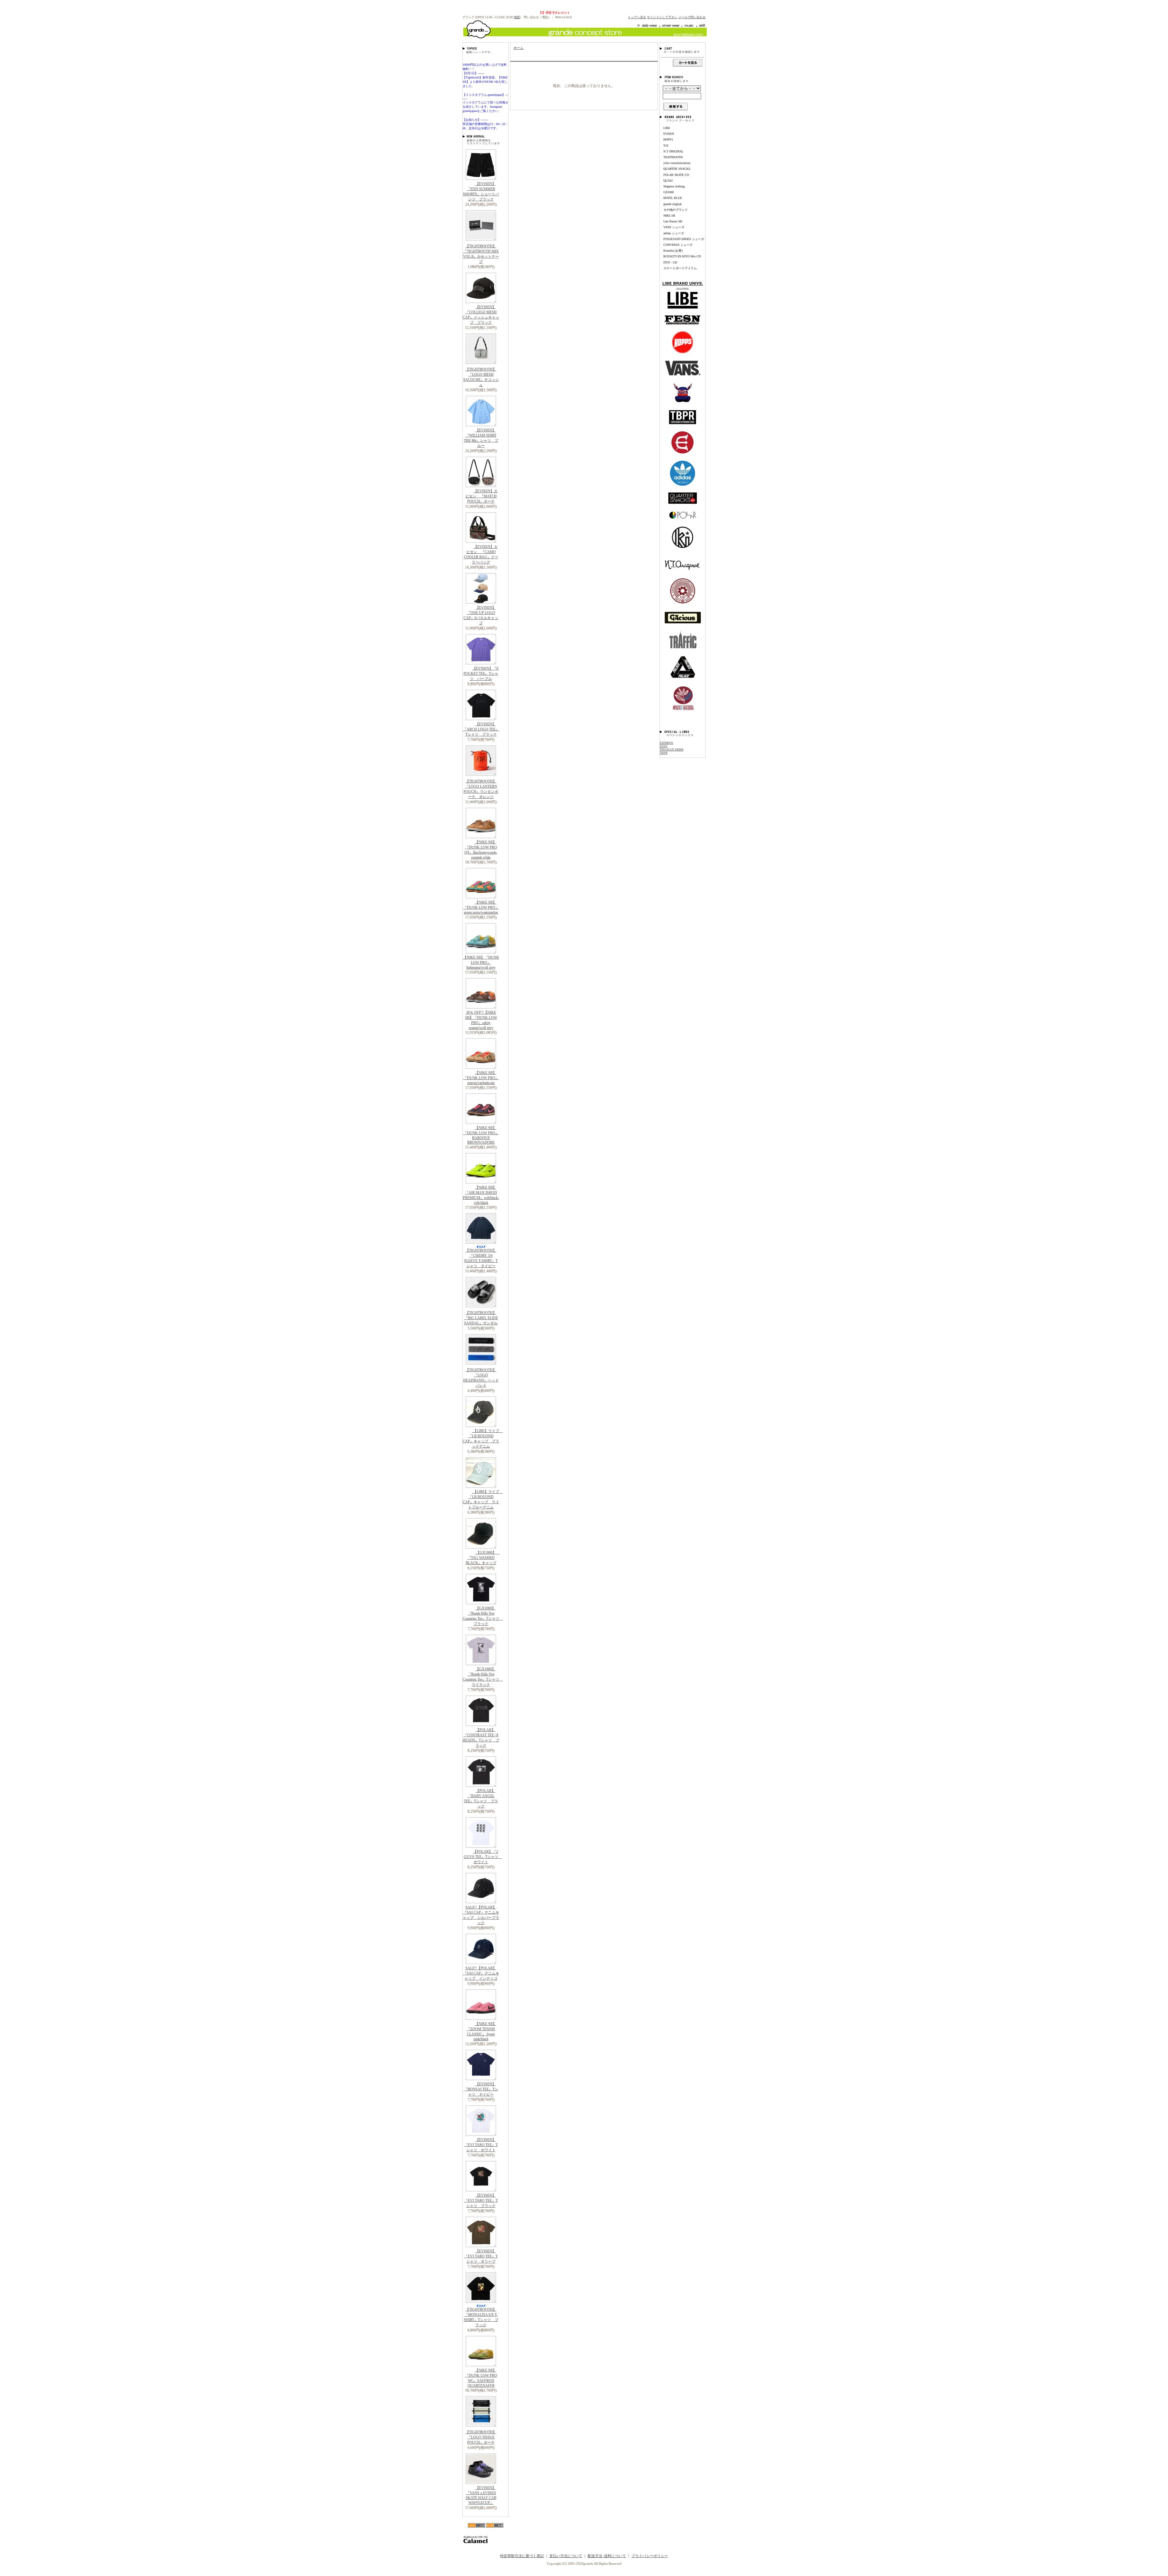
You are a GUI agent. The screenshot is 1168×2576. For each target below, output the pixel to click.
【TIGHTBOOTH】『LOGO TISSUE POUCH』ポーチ (481, 2437)
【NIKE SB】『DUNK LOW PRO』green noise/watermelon (481, 907)
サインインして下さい (662, 17)
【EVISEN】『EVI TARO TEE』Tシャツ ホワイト (481, 2145)
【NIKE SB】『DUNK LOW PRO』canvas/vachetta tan (481, 1078)
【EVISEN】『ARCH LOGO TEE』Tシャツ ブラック (481, 729)
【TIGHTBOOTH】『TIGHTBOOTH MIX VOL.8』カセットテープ (481, 254)
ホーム (518, 48)
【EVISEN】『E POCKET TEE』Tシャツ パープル (481, 674)
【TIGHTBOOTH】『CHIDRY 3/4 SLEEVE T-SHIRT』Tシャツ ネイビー (481, 1258)
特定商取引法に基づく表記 (522, 2556)
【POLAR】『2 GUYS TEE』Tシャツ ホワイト (483, 1857)
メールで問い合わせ (692, 17)
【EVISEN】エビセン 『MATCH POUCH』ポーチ (481, 496)
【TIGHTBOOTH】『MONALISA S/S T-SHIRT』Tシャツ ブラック (481, 2317)
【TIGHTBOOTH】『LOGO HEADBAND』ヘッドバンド (481, 1378)
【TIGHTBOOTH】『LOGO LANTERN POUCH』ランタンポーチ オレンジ (481, 789)
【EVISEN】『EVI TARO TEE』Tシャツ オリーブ (481, 2256)
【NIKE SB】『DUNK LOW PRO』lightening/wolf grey (481, 962)
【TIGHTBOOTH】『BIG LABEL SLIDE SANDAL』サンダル (481, 1318)
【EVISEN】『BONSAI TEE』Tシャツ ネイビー (481, 2089)
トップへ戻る (637, 17)
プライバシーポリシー (650, 2556)
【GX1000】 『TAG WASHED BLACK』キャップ (483, 1558)
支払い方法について (566, 2556)
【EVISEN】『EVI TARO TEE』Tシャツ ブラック (481, 2201)
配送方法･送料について (607, 2556)
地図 (517, 17)
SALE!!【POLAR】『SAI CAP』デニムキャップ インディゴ (481, 1973)
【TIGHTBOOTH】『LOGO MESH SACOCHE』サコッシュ (481, 377)
